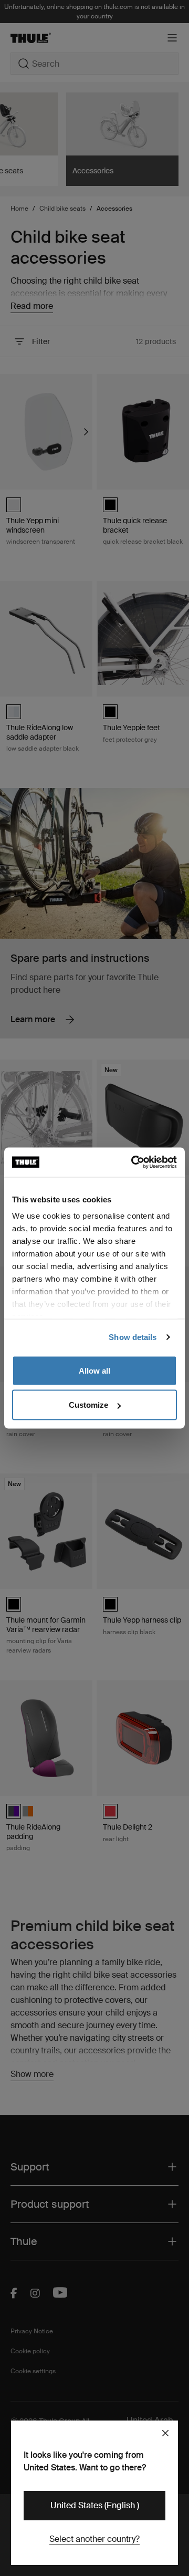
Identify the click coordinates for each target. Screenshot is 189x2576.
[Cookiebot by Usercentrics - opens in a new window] (133, 1162)
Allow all (94, 1370)
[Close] (165, 2433)
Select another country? (94, 2539)
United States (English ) (95, 2505)
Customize (88, 1405)
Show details (133, 1337)
